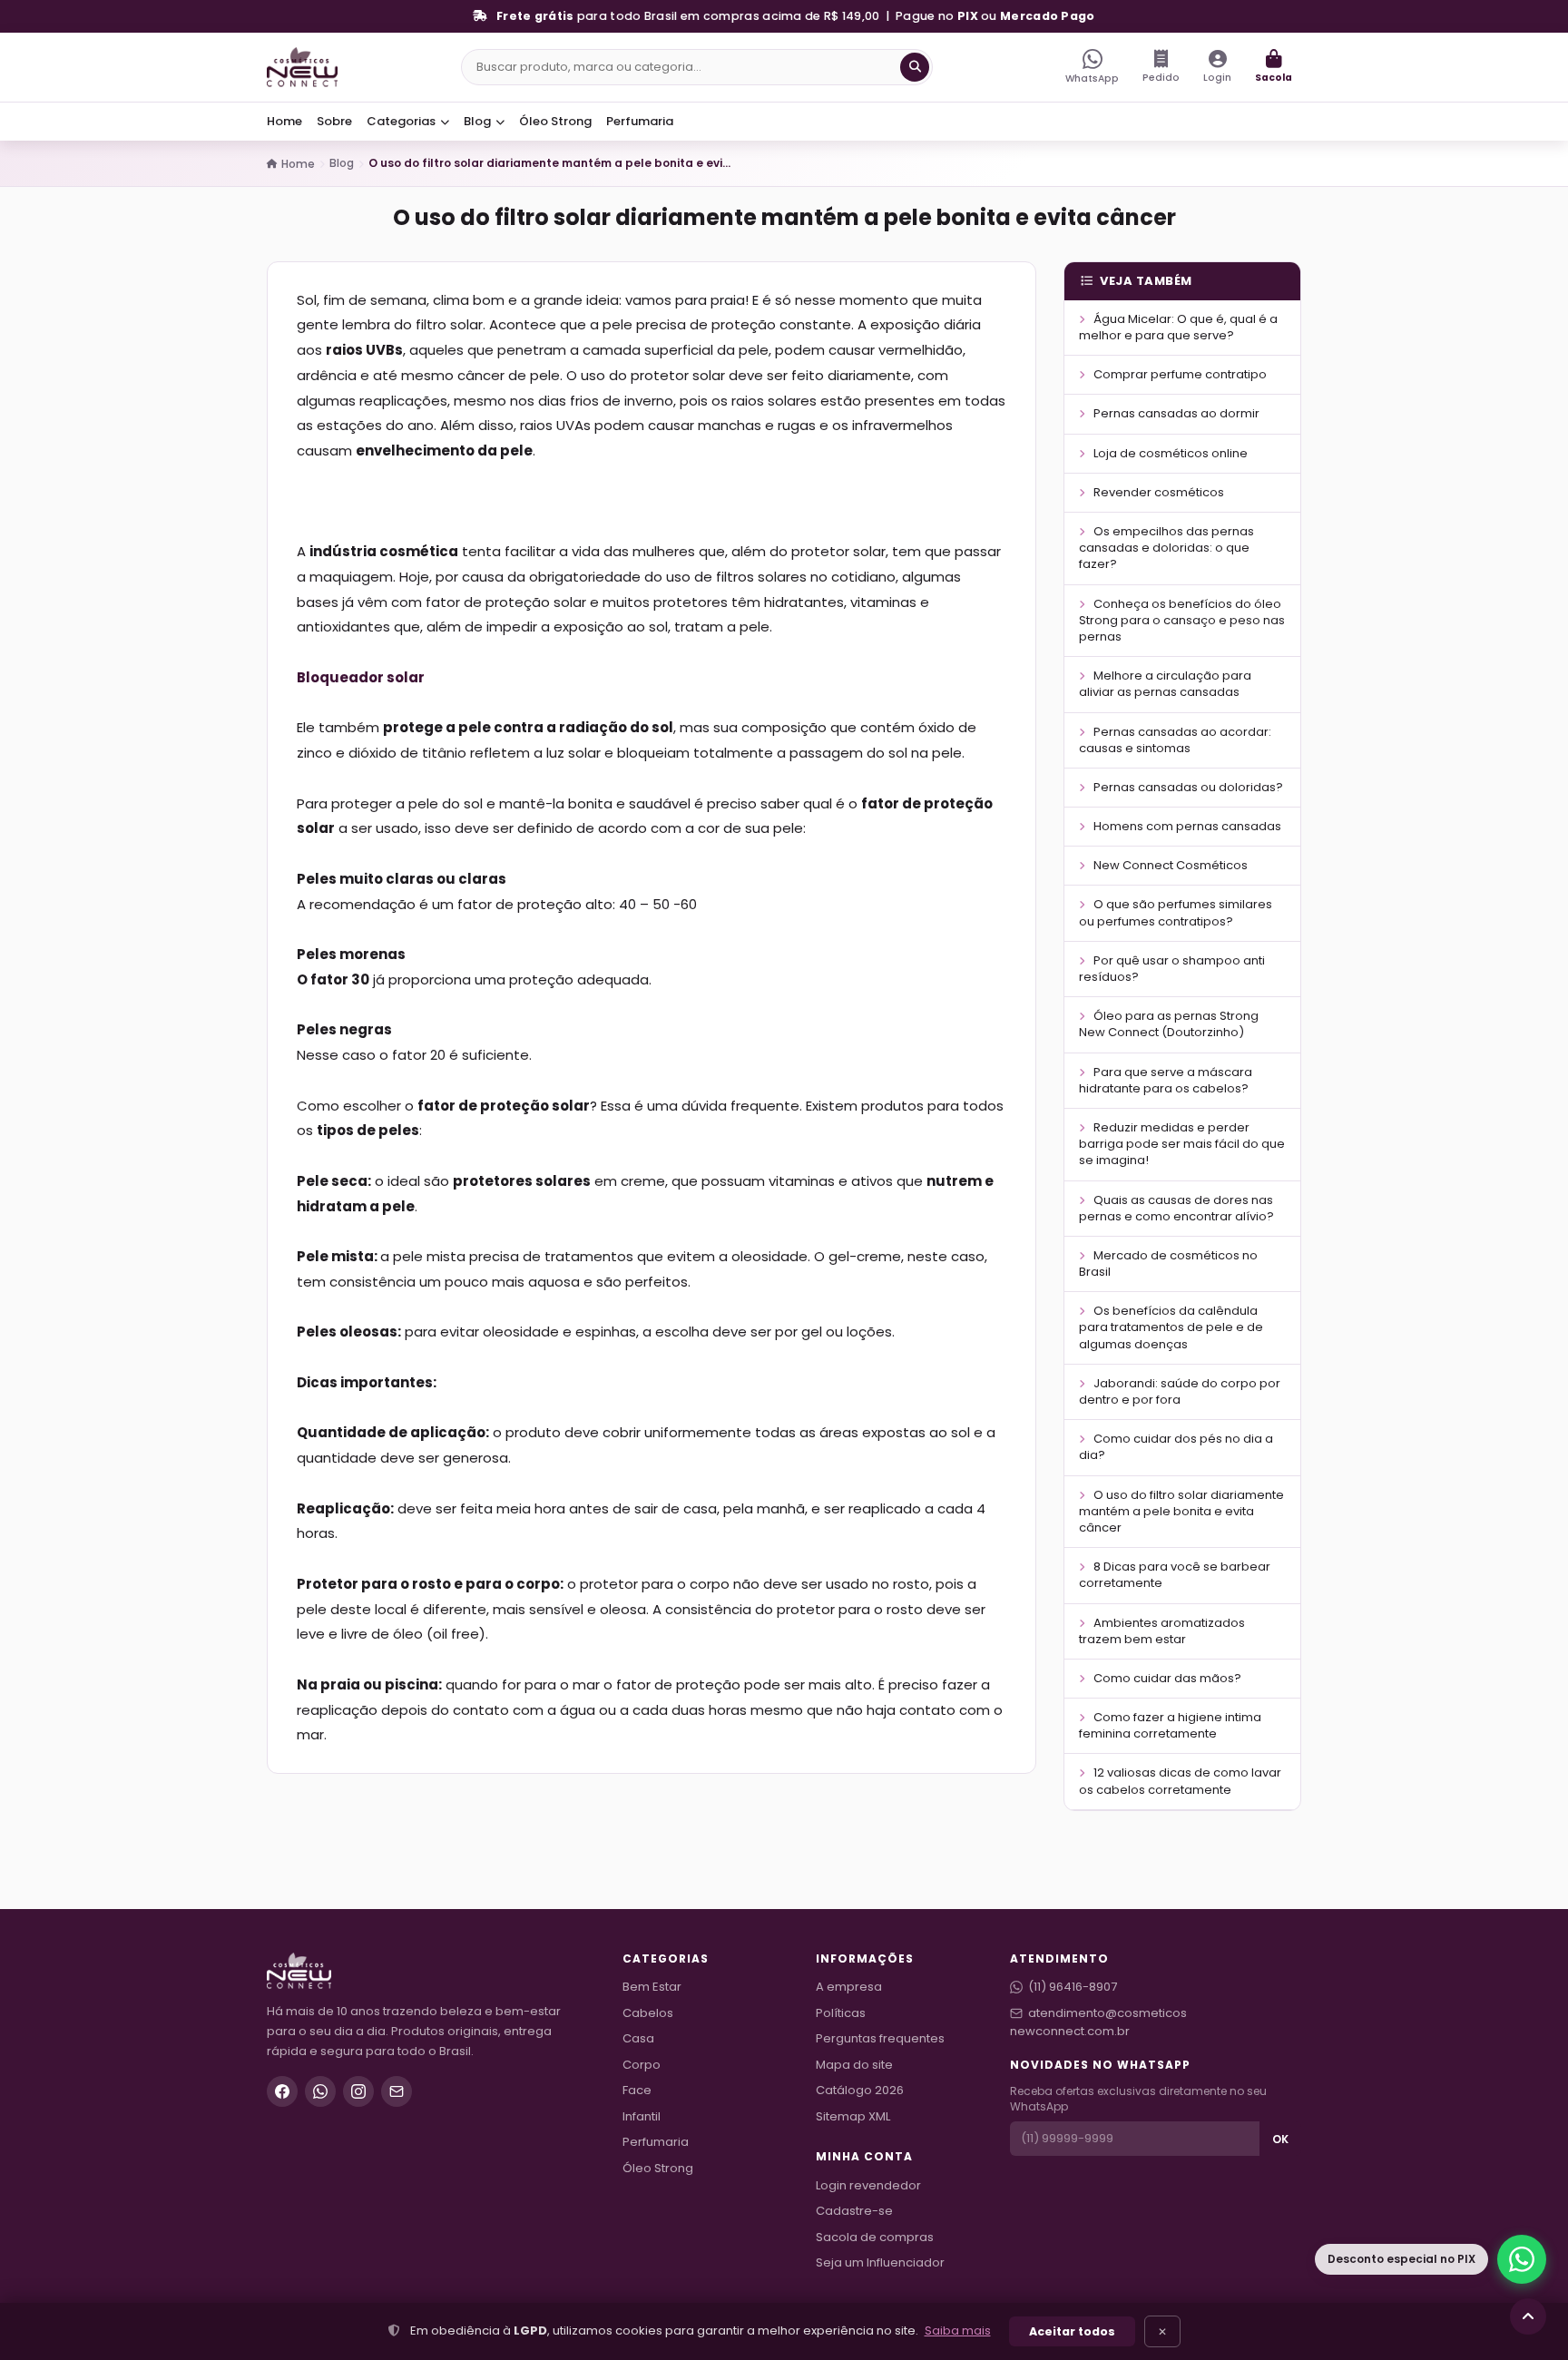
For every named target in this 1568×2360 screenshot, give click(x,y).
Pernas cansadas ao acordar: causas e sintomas (1175, 740)
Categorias (402, 121)
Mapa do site (854, 2065)
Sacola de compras (875, 2237)
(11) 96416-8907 (1073, 1987)
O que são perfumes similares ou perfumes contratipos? (1176, 912)
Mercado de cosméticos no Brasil (1168, 1263)
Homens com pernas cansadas (1186, 826)
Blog (479, 121)
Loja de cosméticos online (1169, 453)
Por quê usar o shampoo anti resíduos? (1172, 969)
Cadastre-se (854, 2211)
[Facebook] (282, 2091)
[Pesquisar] (915, 67)
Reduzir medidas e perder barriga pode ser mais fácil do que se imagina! (1182, 1144)
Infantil (642, 2116)
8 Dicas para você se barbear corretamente (1175, 1575)
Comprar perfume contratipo (1179, 374)
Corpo (642, 2065)
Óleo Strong (555, 121)
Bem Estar (652, 1987)
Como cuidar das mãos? (1166, 1678)
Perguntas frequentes (880, 2038)
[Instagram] (358, 2091)
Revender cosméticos (1157, 492)
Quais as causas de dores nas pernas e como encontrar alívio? (1176, 1208)
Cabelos (648, 2013)
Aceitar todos (1072, 2331)
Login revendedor (868, 2185)
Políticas (841, 2013)
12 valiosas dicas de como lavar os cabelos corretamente (1180, 1781)
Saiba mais (958, 2331)
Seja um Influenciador (880, 2262)
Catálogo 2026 (860, 2090)
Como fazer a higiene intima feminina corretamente (1170, 1725)
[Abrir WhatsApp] (1522, 2259)
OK (1280, 2139)
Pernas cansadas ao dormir (1175, 413)
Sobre (334, 121)
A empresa (849, 1987)
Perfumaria (640, 121)
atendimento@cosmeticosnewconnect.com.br (1098, 2022)
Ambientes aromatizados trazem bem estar (1162, 1631)
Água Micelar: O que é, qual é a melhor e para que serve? (1178, 327)
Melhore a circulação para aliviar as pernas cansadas (1165, 684)
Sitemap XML (853, 2116)
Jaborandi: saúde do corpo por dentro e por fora (1180, 1391)
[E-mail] (397, 2091)
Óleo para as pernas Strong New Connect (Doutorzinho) (1169, 1024)
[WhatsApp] (320, 2091)
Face (637, 2090)
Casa (638, 2038)
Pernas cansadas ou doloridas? (1187, 787)
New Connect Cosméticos (1169, 865)
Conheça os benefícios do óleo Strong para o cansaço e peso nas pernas (1182, 620)
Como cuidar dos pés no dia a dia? (1176, 1447)
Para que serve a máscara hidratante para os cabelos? (1166, 1080)
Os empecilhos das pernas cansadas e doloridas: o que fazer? (1166, 548)
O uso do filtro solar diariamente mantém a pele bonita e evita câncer (1181, 1511)
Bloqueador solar (361, 677)
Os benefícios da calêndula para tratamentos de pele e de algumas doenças (1171, 1327)
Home (284, 121)
